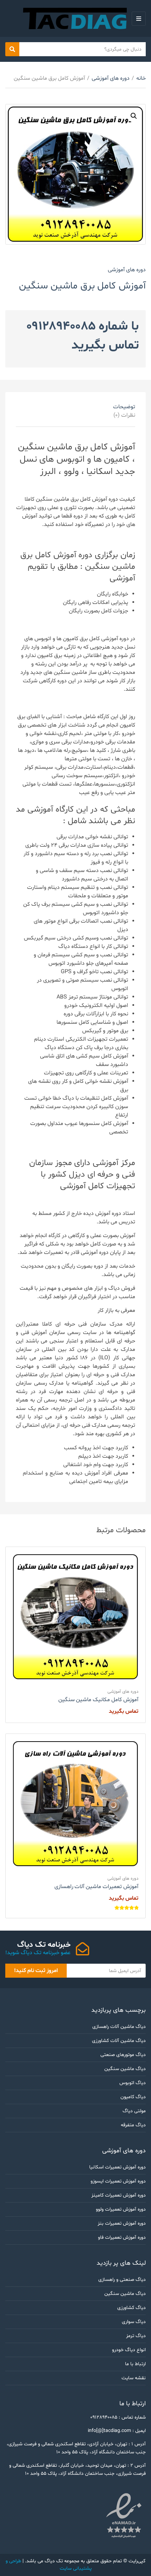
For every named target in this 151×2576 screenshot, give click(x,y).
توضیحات (124, 407)
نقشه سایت (134, 2378)
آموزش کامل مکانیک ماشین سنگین (98, 1700)
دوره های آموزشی (111, 78)
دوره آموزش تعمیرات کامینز (119, 2195)
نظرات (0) (124, 415)
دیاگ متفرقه (133, 2125)
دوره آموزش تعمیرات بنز (122, 2223)
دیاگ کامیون (133, 2097)
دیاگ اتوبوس (133, 2083)
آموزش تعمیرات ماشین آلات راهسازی (96, 1887)
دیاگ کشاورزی (132, 2308)
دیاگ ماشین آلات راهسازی (119, 2027)
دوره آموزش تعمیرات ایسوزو (118, 2181)
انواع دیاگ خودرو (129, 2350)
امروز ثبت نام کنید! (36, 1971)
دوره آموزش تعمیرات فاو (122, 2237)
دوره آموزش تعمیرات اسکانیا (117, 2167)
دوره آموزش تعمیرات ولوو (121, 2209)
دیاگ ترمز (136, 2336)
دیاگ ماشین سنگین (125, 2069)
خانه (141, 78)
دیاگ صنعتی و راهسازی (122, 2280)
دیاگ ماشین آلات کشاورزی (119, 2041)
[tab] (83, 407)
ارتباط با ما (135, 2364)
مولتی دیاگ (134, 2111)
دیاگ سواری (134, 2322)
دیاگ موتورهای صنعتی (123, 2055)
